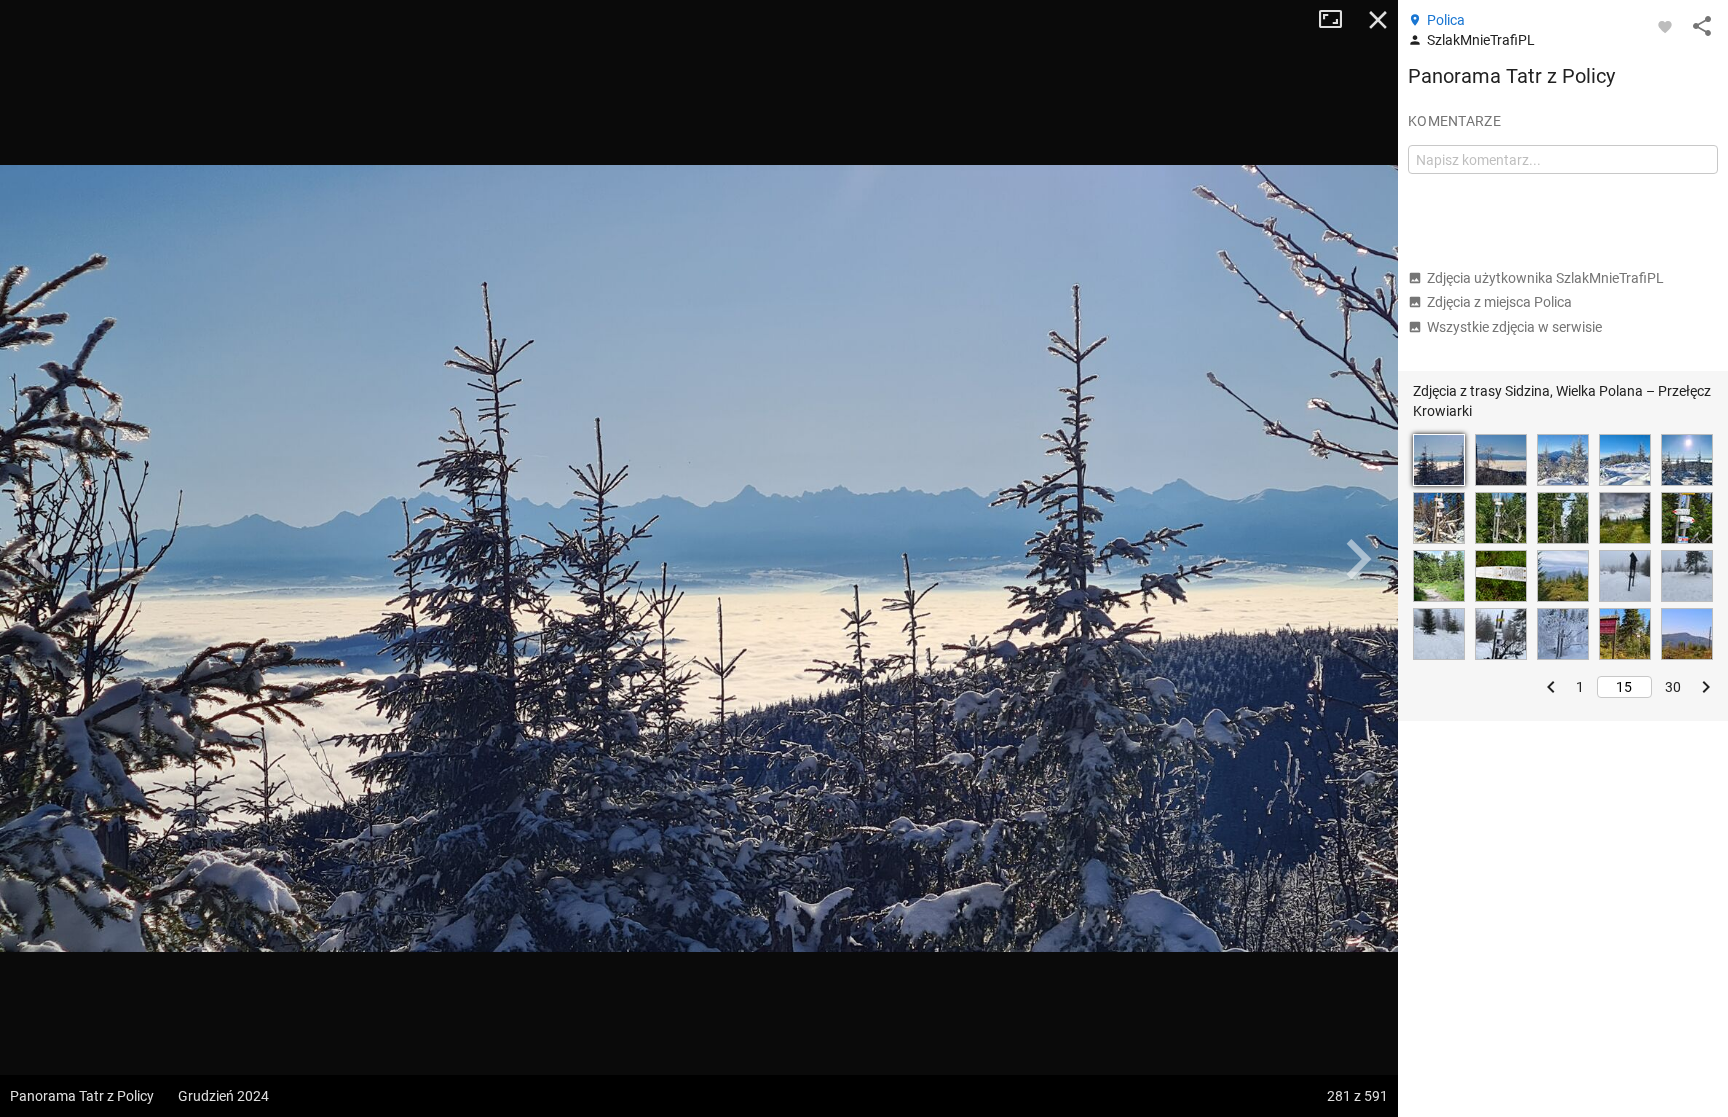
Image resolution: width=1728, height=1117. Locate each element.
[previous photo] (40, 559)
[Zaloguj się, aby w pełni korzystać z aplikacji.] (1665, 26)
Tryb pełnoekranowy (1338, 20)
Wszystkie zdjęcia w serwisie (1514, 327)
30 (1673, 687)
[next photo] (1358, 559)
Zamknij (1378, 20)
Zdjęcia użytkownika (1545, 278)
